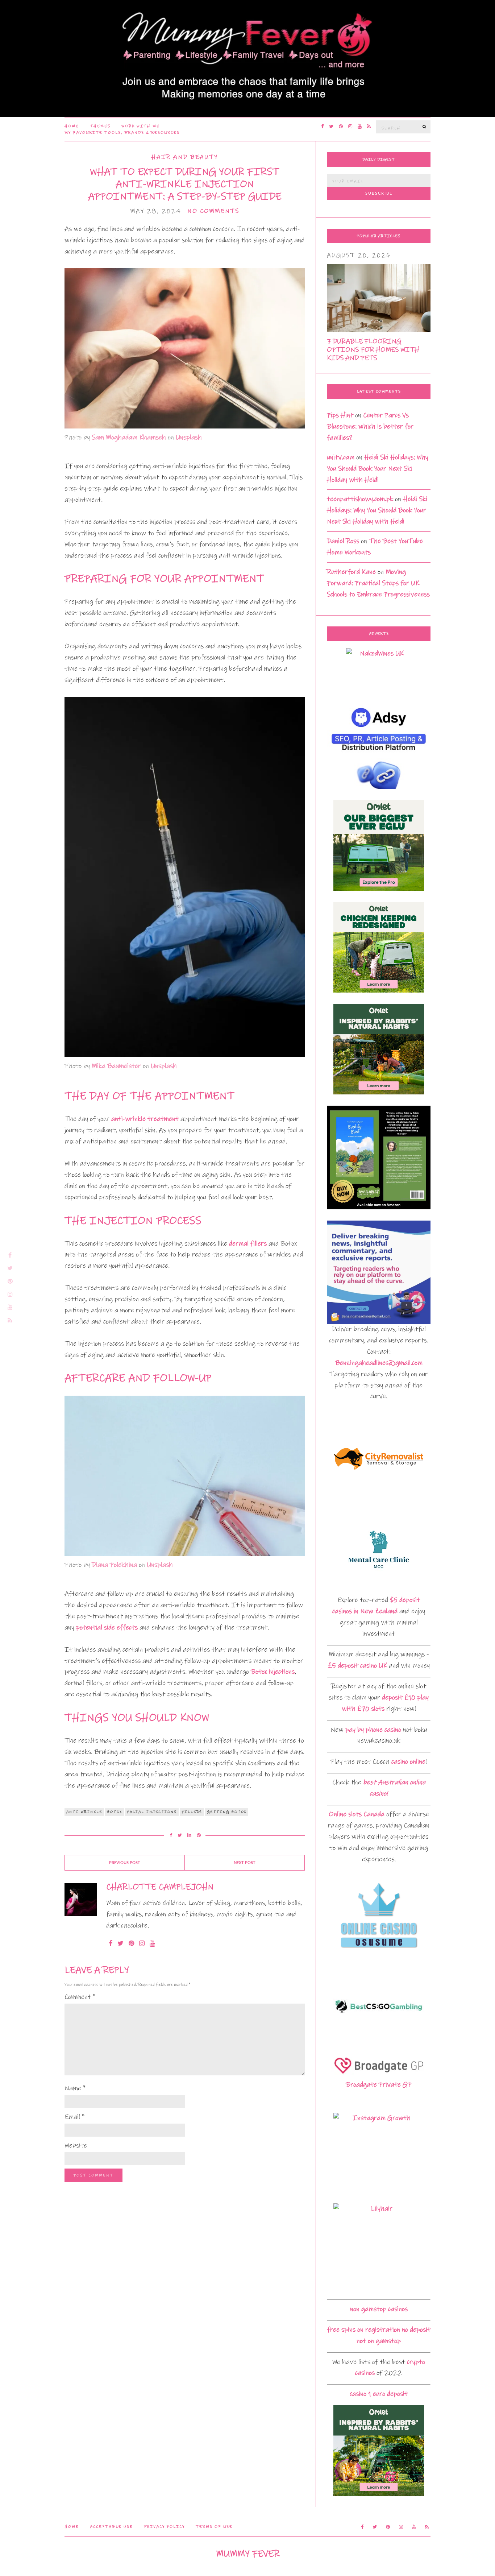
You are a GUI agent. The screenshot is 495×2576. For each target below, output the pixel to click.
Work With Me (141, 126)
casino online (408, 1762)
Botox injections (273, 1672)
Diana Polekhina (114, 1565)
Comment (80, 1997)
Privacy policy (164, 2527)
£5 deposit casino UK (357, 1666)
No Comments (213, 211)
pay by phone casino (373, 1730)
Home (72, 126)
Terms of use (214, 2527)
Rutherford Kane (351, 572)
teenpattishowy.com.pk (360, 499)
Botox (115, 1812)
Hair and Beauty (185, 157)
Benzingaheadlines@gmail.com (379, 1363)
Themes (100, 126)
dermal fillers (248, 1244)
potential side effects (107, 1627)
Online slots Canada (357, 1814)
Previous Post (125, 1863)
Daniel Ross (343, 541)
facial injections (152, 1812)
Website (76, 2146)
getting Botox (227, 1812)
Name (75, 2088)
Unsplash (189, 437)
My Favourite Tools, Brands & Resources (122, 133)
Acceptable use (111, 2527)
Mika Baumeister (116, 1066)
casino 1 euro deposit (379, 2394)
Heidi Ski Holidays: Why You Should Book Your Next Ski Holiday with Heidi (378, 469)
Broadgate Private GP (379, 2085)
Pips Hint (340, 415)
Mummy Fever (248, 2554)
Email (74, 2117)
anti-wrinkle (84, 1812)
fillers (192, 1812)
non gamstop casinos (379, 2309)
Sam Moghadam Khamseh (129, 437)
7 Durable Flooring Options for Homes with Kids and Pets (373, 350)
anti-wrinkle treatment (145, 1119)
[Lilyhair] (379, 2248)
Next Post (245, 1863)
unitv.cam (341, 457)
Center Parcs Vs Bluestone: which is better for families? (370, 426)
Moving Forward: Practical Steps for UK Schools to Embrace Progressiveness (378, 583)
